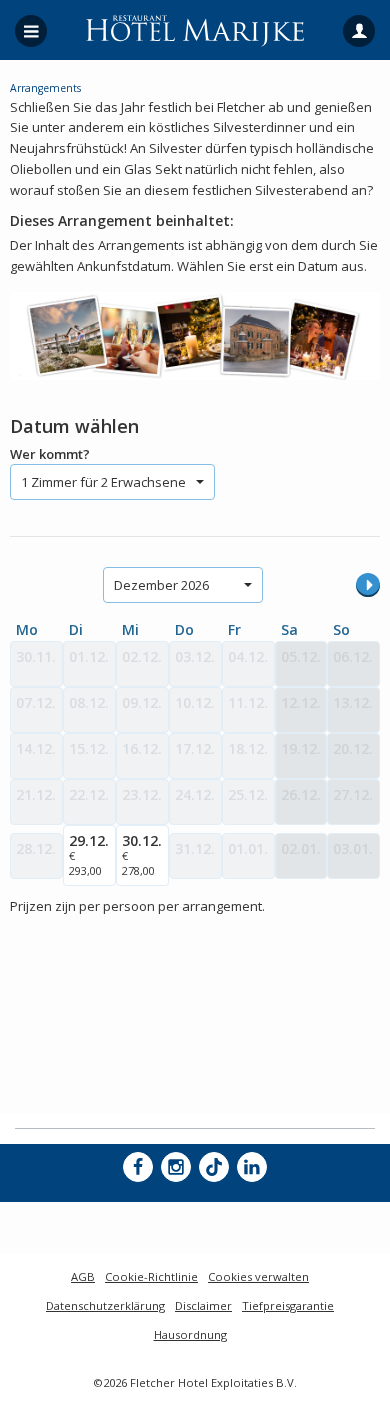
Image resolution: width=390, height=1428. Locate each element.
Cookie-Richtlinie (151, 1276)
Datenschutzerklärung (105, 1305)
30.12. (142, 854)
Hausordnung (190, 1334)
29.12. (89, 854)
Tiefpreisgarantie (288, 1305)
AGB (83, 1276)
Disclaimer (203, 1305)
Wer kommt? (50, 454)
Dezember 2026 (161, 585)
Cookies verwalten (258, 1276)
